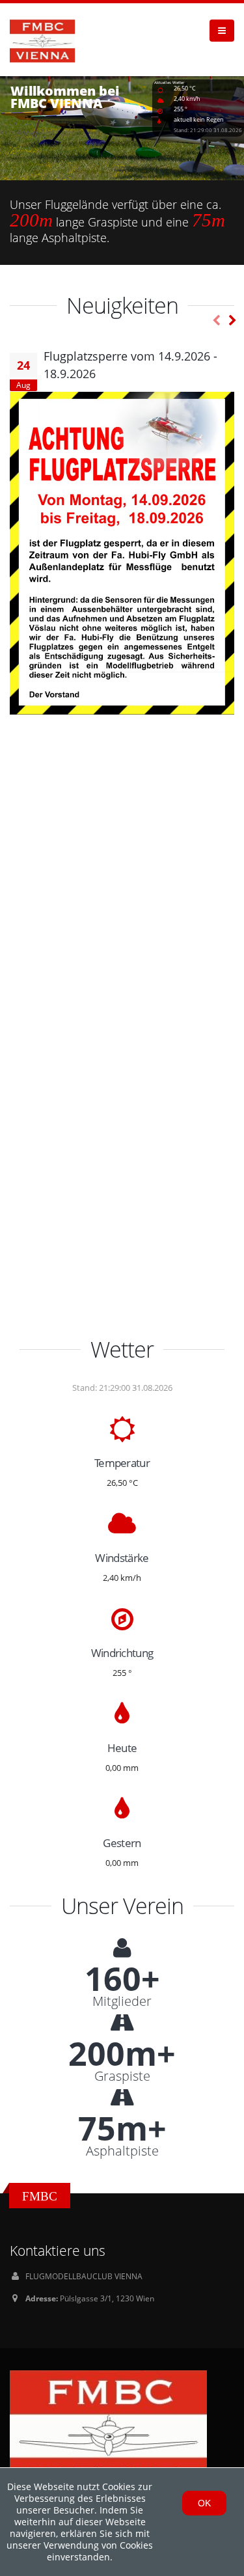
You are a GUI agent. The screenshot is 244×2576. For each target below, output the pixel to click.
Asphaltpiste (122, 2151)
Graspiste (122, 2076)
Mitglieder (122, 2001)
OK (204, 2503)
